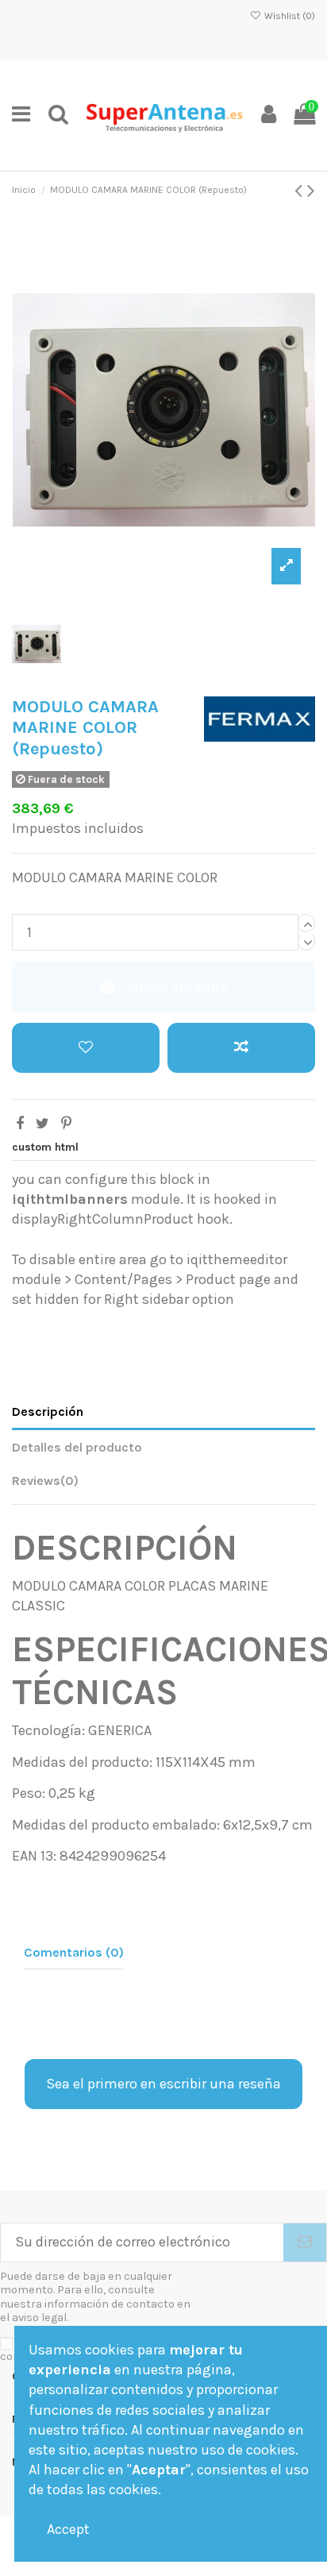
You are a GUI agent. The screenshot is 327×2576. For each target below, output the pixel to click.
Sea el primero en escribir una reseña (163, 2084)
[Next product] (311, 191)
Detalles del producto (77, 1447)
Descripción (48, 1411)
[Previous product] (301, 191)
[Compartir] (20, 1124)
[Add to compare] (241, 1048)
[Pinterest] (66, 1124)
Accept (68, 2529)
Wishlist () (289, 16)
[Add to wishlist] (86, 1048)
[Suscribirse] (305, 2243)
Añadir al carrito (178, 986)
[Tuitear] (42, 1124)
